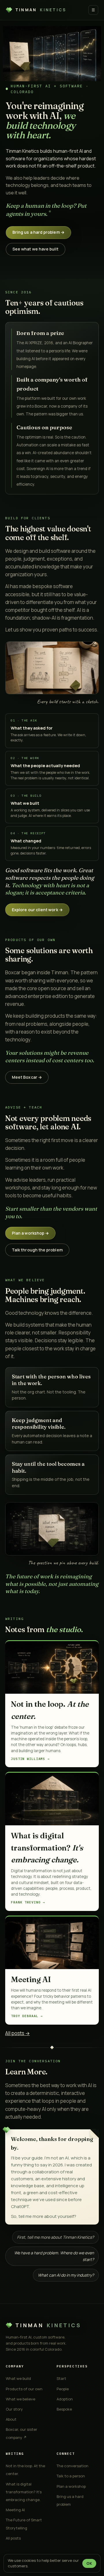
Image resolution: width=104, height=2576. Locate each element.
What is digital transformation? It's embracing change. (24, 2492)
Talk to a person (71, 2476)
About (11, 2419)
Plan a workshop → (30, 1233)
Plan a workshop (71, 2486)
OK (89, 2563)
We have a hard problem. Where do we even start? (54, 2256)
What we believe (21, 2399)
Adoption (65, 2399)
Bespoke (64, 2409)
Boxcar (41, 406)
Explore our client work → (37, 910)
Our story (14, 2409)
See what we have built (36, 249)
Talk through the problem (37, 1250)
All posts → (17, 2033)
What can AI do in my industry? (66, 2275)
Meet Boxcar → (27, 1077)
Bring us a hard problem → (38, 232)
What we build (18, 2378)
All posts (13, 2538)
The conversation (73, 2466)
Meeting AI (15, 2510)
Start (61, 2378)
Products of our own (24, 2389)
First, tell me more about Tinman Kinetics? (55, 2237)
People (63, 2389)
